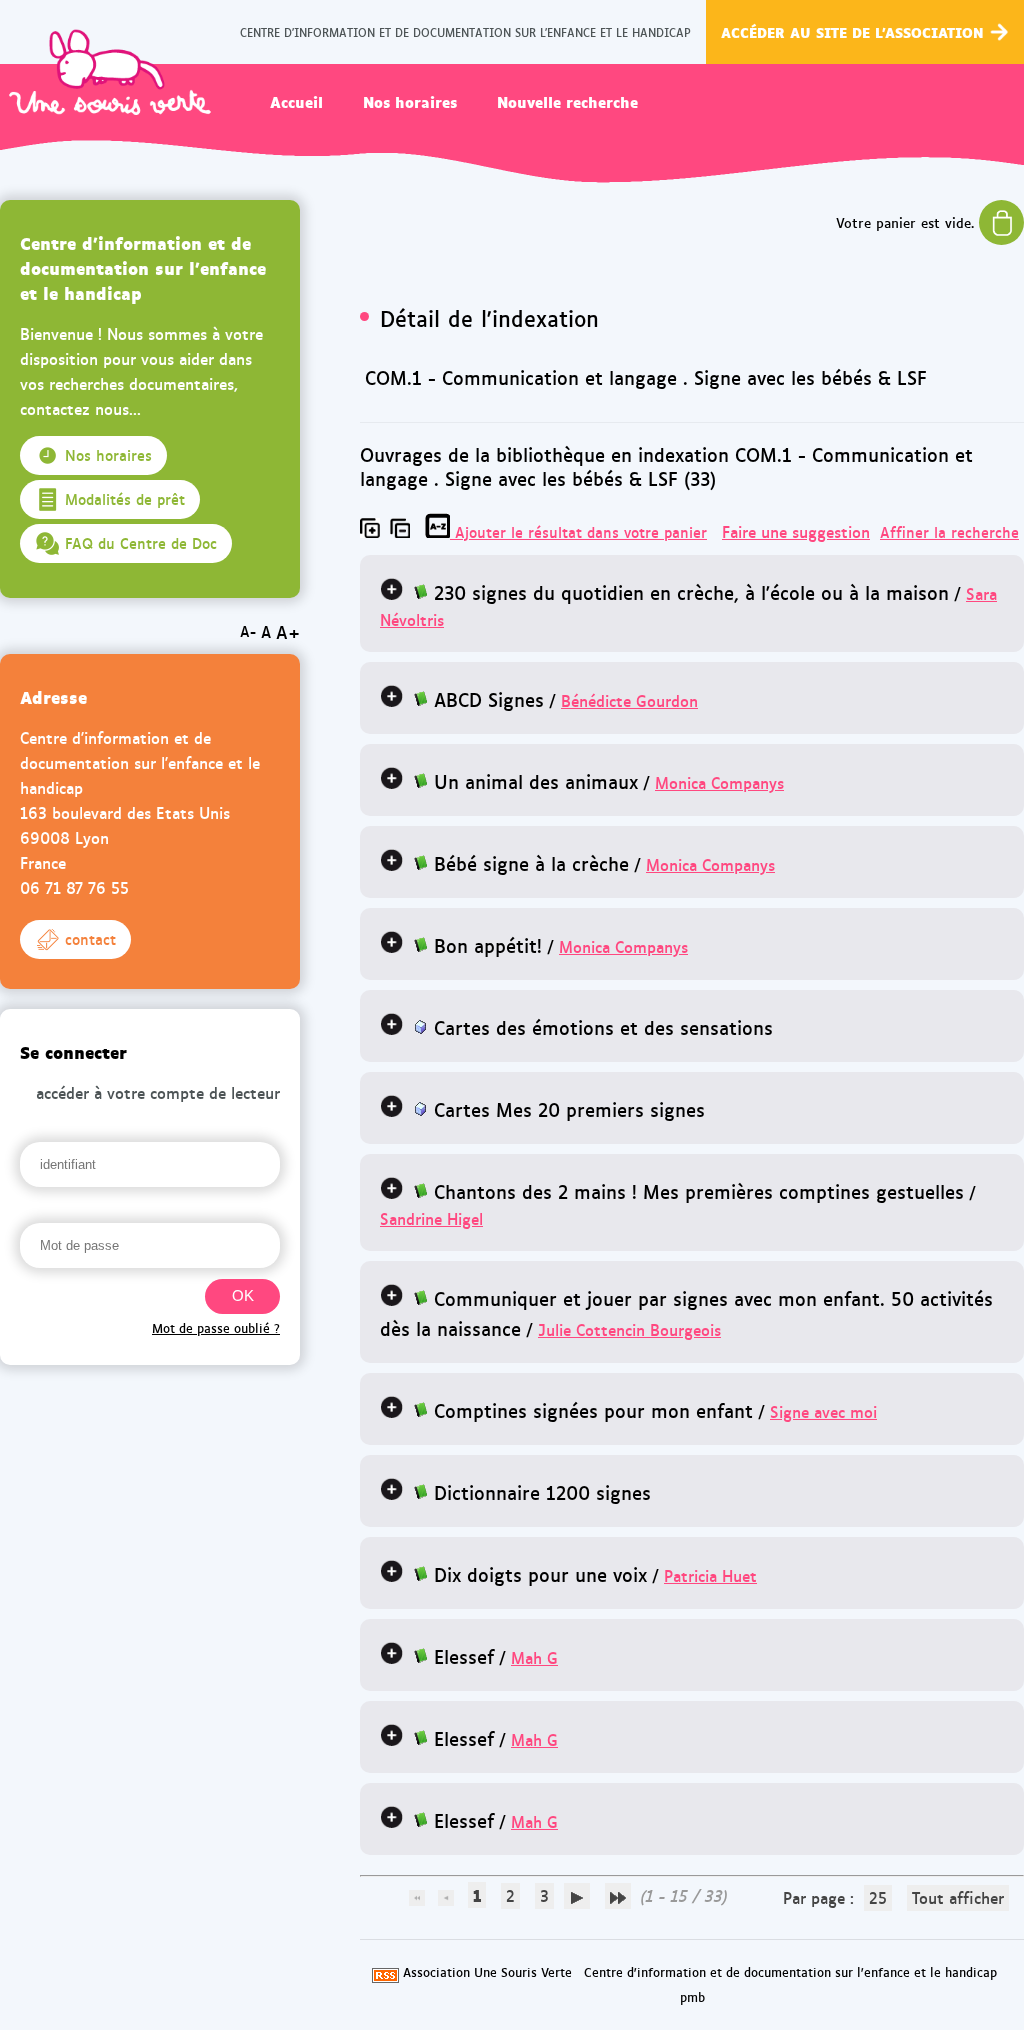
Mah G (534, 1657)
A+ (288, 631)
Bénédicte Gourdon (629, 700)
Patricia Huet (710, 1575)
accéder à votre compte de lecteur (158, 1092)
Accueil (296, 101)
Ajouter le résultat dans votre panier (581, 532)
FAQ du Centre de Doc (141, 543)
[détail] (391, 588)
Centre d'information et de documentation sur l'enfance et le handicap (790, 1972)
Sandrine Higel (431, 1218)
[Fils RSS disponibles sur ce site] (385, 1972)
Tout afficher (958, 1897)
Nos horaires (410, 101)
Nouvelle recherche (567, 101)
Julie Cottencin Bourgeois (629, 1329)
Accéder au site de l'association (852, 31)
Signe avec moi (823, 1411)
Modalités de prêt (125, 499)
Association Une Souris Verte (487, 1972)
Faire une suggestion (796, 531)
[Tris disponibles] (440, 531)
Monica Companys (719, 782)
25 (878, 1897)
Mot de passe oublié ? (216, 1328)
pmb (692, 1997)
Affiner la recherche (949, 532)
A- (248, 631)
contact (90, 939)
